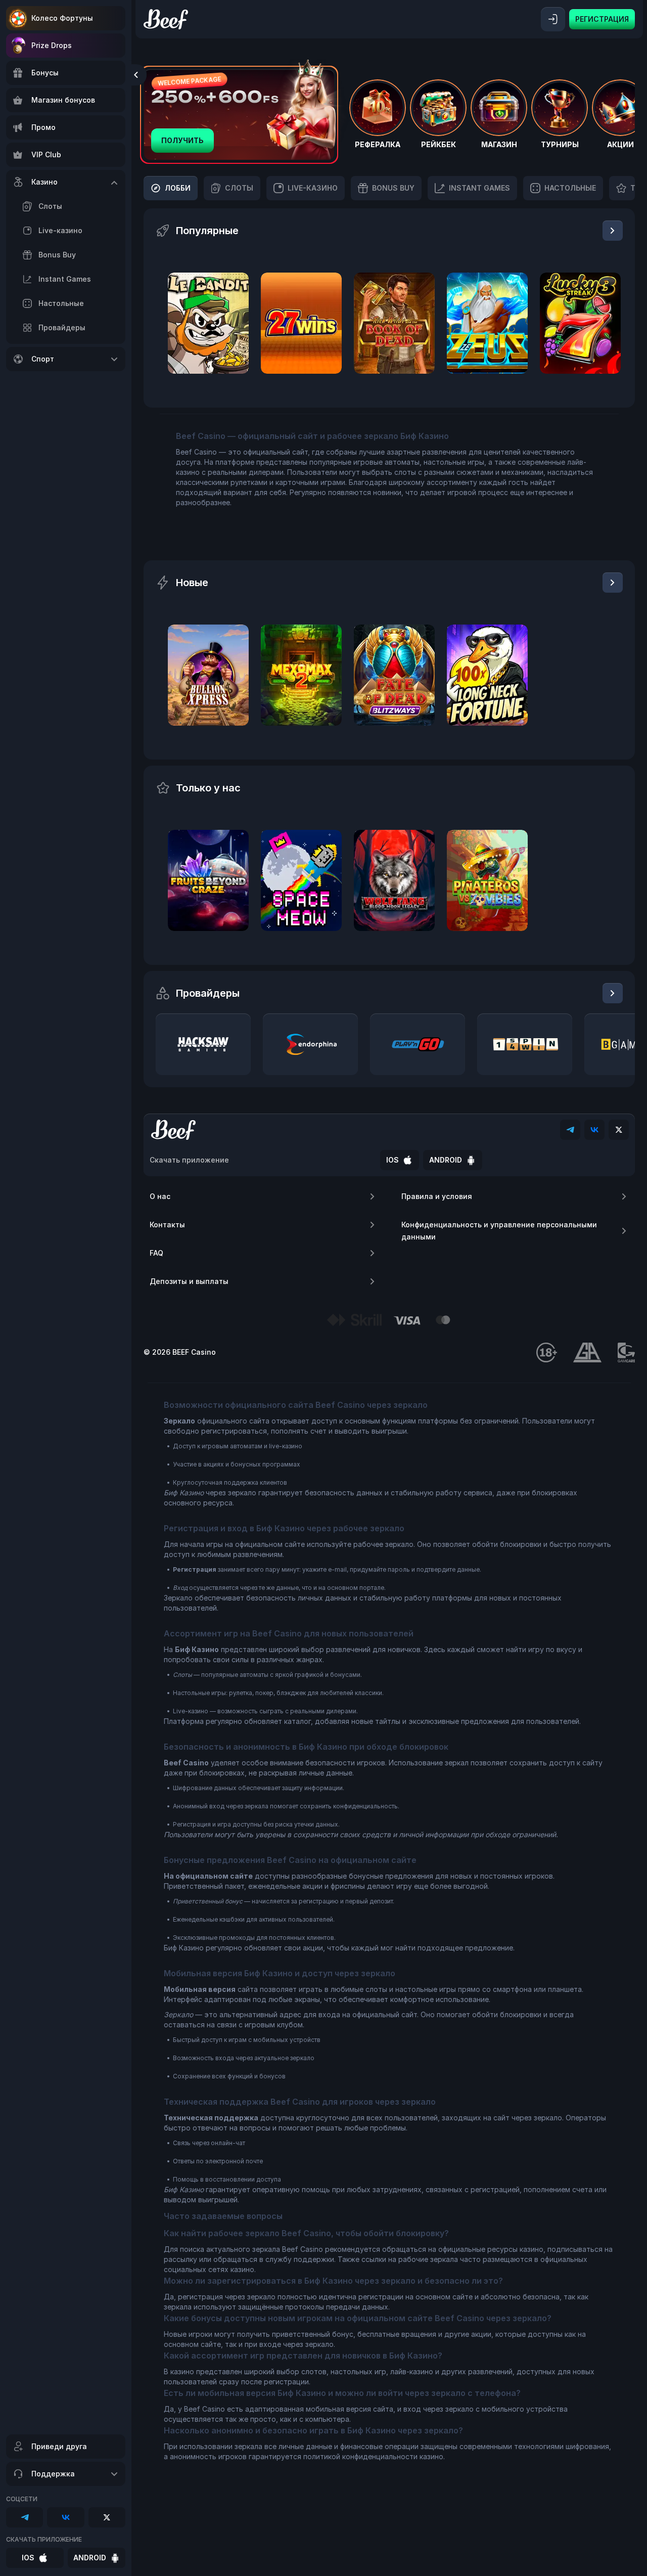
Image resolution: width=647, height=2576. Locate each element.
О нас (160, 1196)
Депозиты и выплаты (189, 1281)
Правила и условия (437, 1196)
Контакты (167, 1225)
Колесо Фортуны (62, 18)
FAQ (156, 1253)
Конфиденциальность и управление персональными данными (499, 1231)
